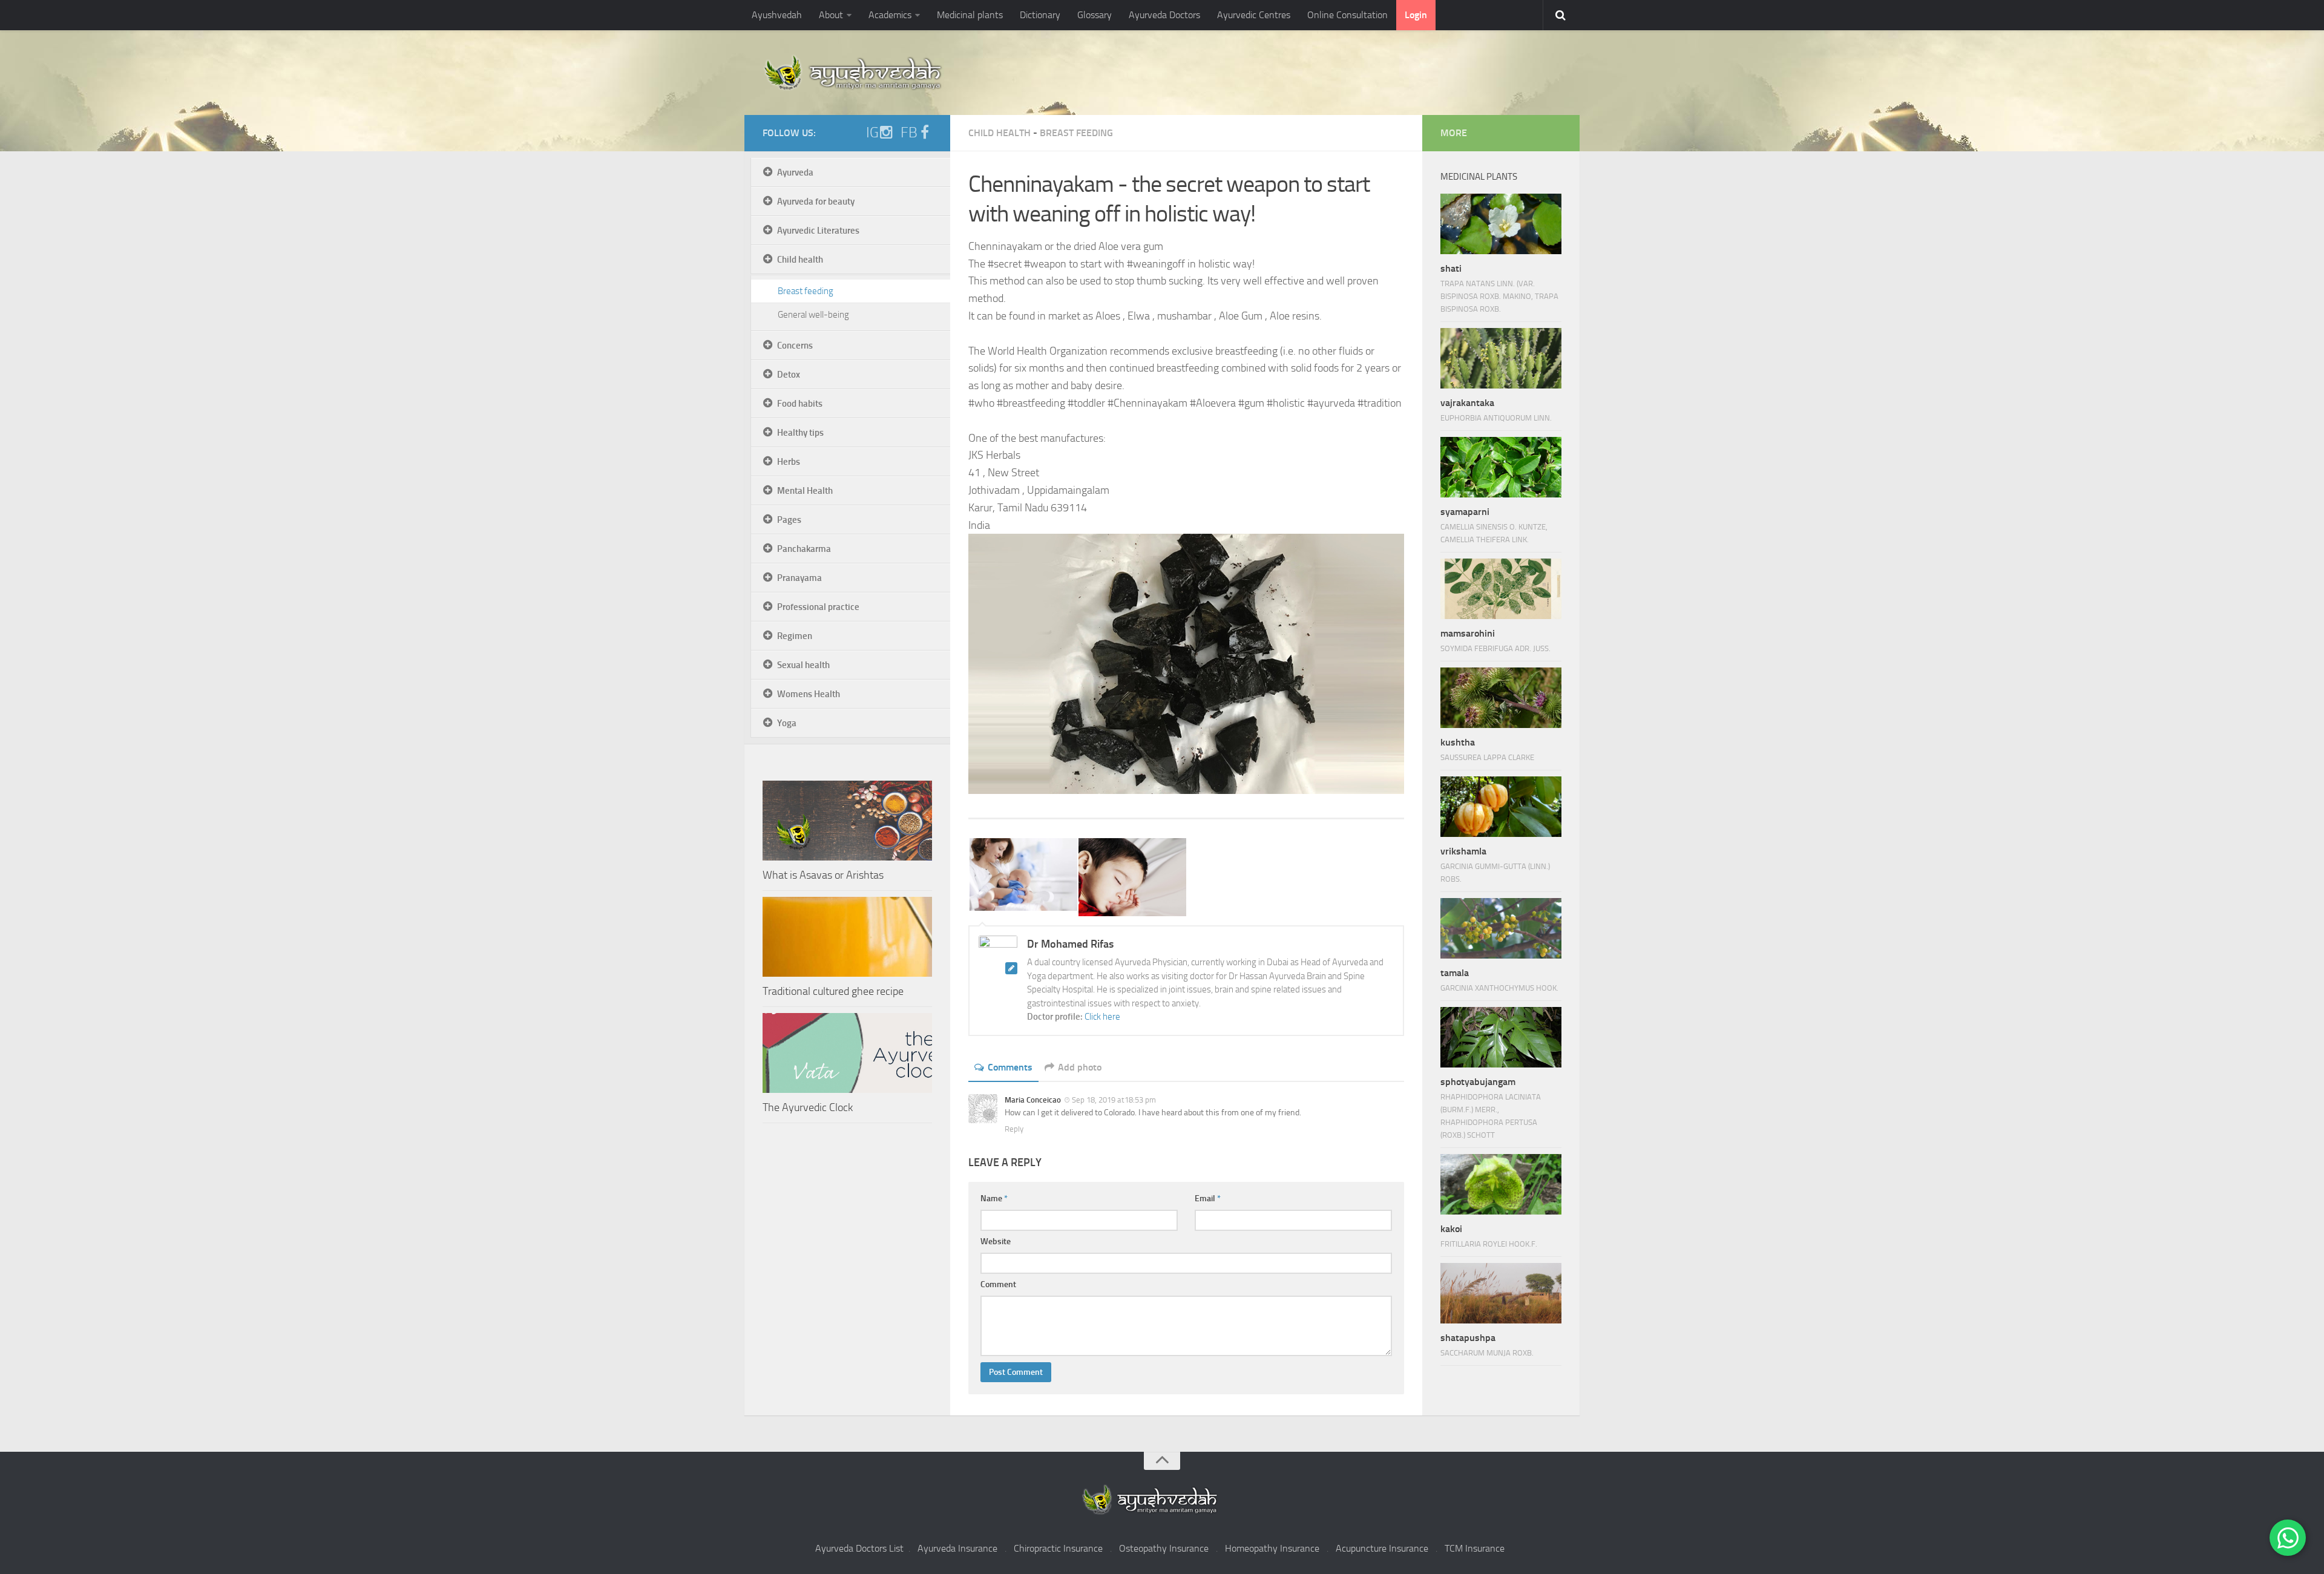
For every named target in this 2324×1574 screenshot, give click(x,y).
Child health (1000, 133)
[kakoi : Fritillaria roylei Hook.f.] (1501, 1184)
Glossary (1095, 15)
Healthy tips (800, 433)
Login (1416, 15)
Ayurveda (795, 172)
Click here (1102, 1017)
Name (994, 1199)
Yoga (787, 723)
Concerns (795, 346)
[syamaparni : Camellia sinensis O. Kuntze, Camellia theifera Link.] (1501, 467)
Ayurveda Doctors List (859, 1548)
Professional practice (818, 607)
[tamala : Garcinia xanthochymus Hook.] (1501, 928)
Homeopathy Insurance (1272, 1548)
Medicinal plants (970, 15)
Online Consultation (1347, 15)
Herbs (789, 462)
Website (996, 1241)
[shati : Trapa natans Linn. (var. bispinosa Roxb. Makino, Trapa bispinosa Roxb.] (1501, 224)
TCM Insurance (1475, 1548)
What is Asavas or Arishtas (823, 875)
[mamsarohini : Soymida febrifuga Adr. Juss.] (1501, 589)
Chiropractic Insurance (1058, 1548)
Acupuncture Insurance (1382, 1548)
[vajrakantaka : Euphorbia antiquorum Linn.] (1501, 358)
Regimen (795, 636)
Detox (789, 375)
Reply (1014, 1129)
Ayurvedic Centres (1254, 15)
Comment (998, 1284)
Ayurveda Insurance (957, 1548)
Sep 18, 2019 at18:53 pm (1114, 1100)
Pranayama (799, 578)
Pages (789, 520)
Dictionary (1040, 15)
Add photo (1080, 1067)
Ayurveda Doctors (1164, 15)
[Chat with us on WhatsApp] (2288, 1538)
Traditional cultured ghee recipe (833, 991)
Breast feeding (1076, 133)
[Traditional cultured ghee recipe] (847, 937)
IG (872, 133)
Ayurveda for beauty (816, 202)
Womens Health (809, 694)
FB (909, 133)
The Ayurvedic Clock (808, 1107)
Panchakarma (804, 549)
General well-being (813, 315)
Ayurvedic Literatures (818, 231)
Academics (890, 15)
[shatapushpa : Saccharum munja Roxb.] (1501, 1293)
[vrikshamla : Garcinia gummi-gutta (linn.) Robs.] (1501, 807)
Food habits (800, 404)
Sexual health (803, 665)
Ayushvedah (777, 15)
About (831, 15)
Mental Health (805, 491)
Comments (1010, 1067)
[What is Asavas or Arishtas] (847, 821)
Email (1208, 1199)
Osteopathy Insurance (1164, 1548)
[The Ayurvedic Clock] (847, 1053)
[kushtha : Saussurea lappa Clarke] (1501, 698)
